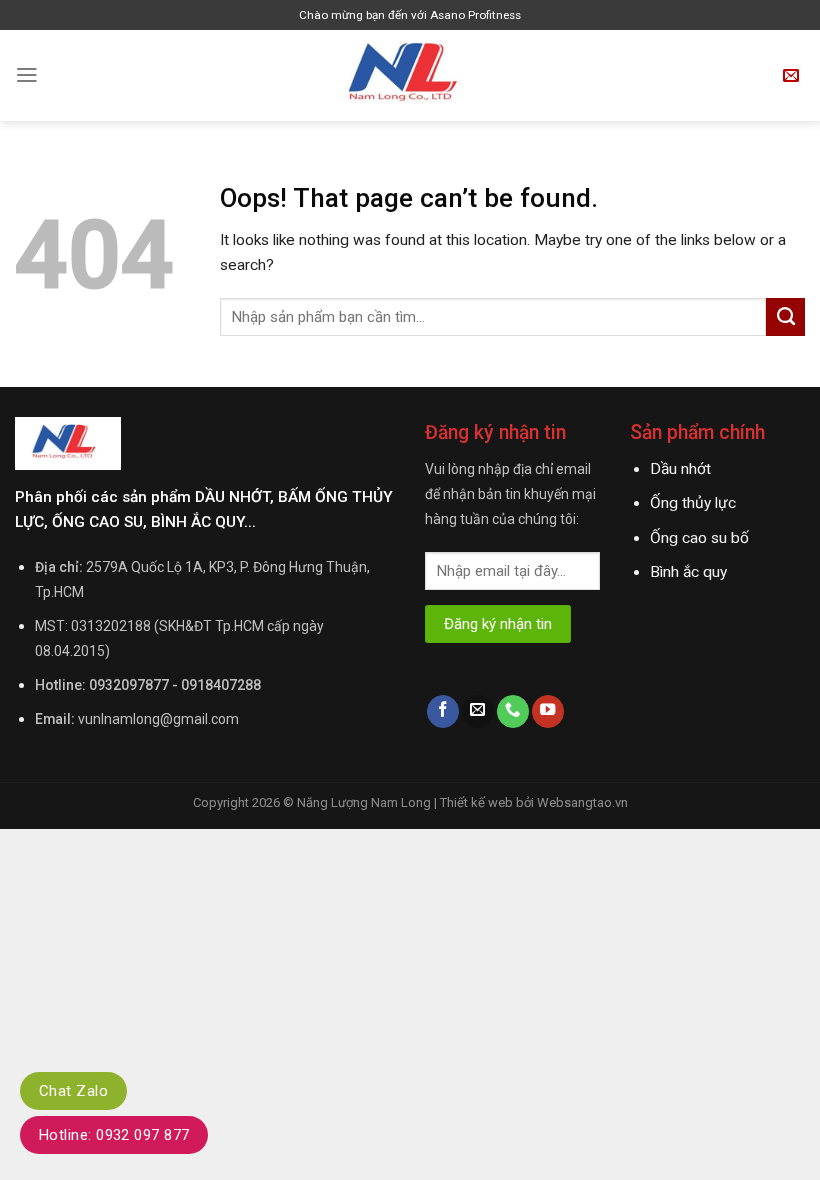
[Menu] (27, 75)
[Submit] (785, 317)
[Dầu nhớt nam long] (410, 75)
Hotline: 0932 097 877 (114, 1135)
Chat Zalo (73, 1091)
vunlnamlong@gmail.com (158, 719)
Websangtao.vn (582, 802)
